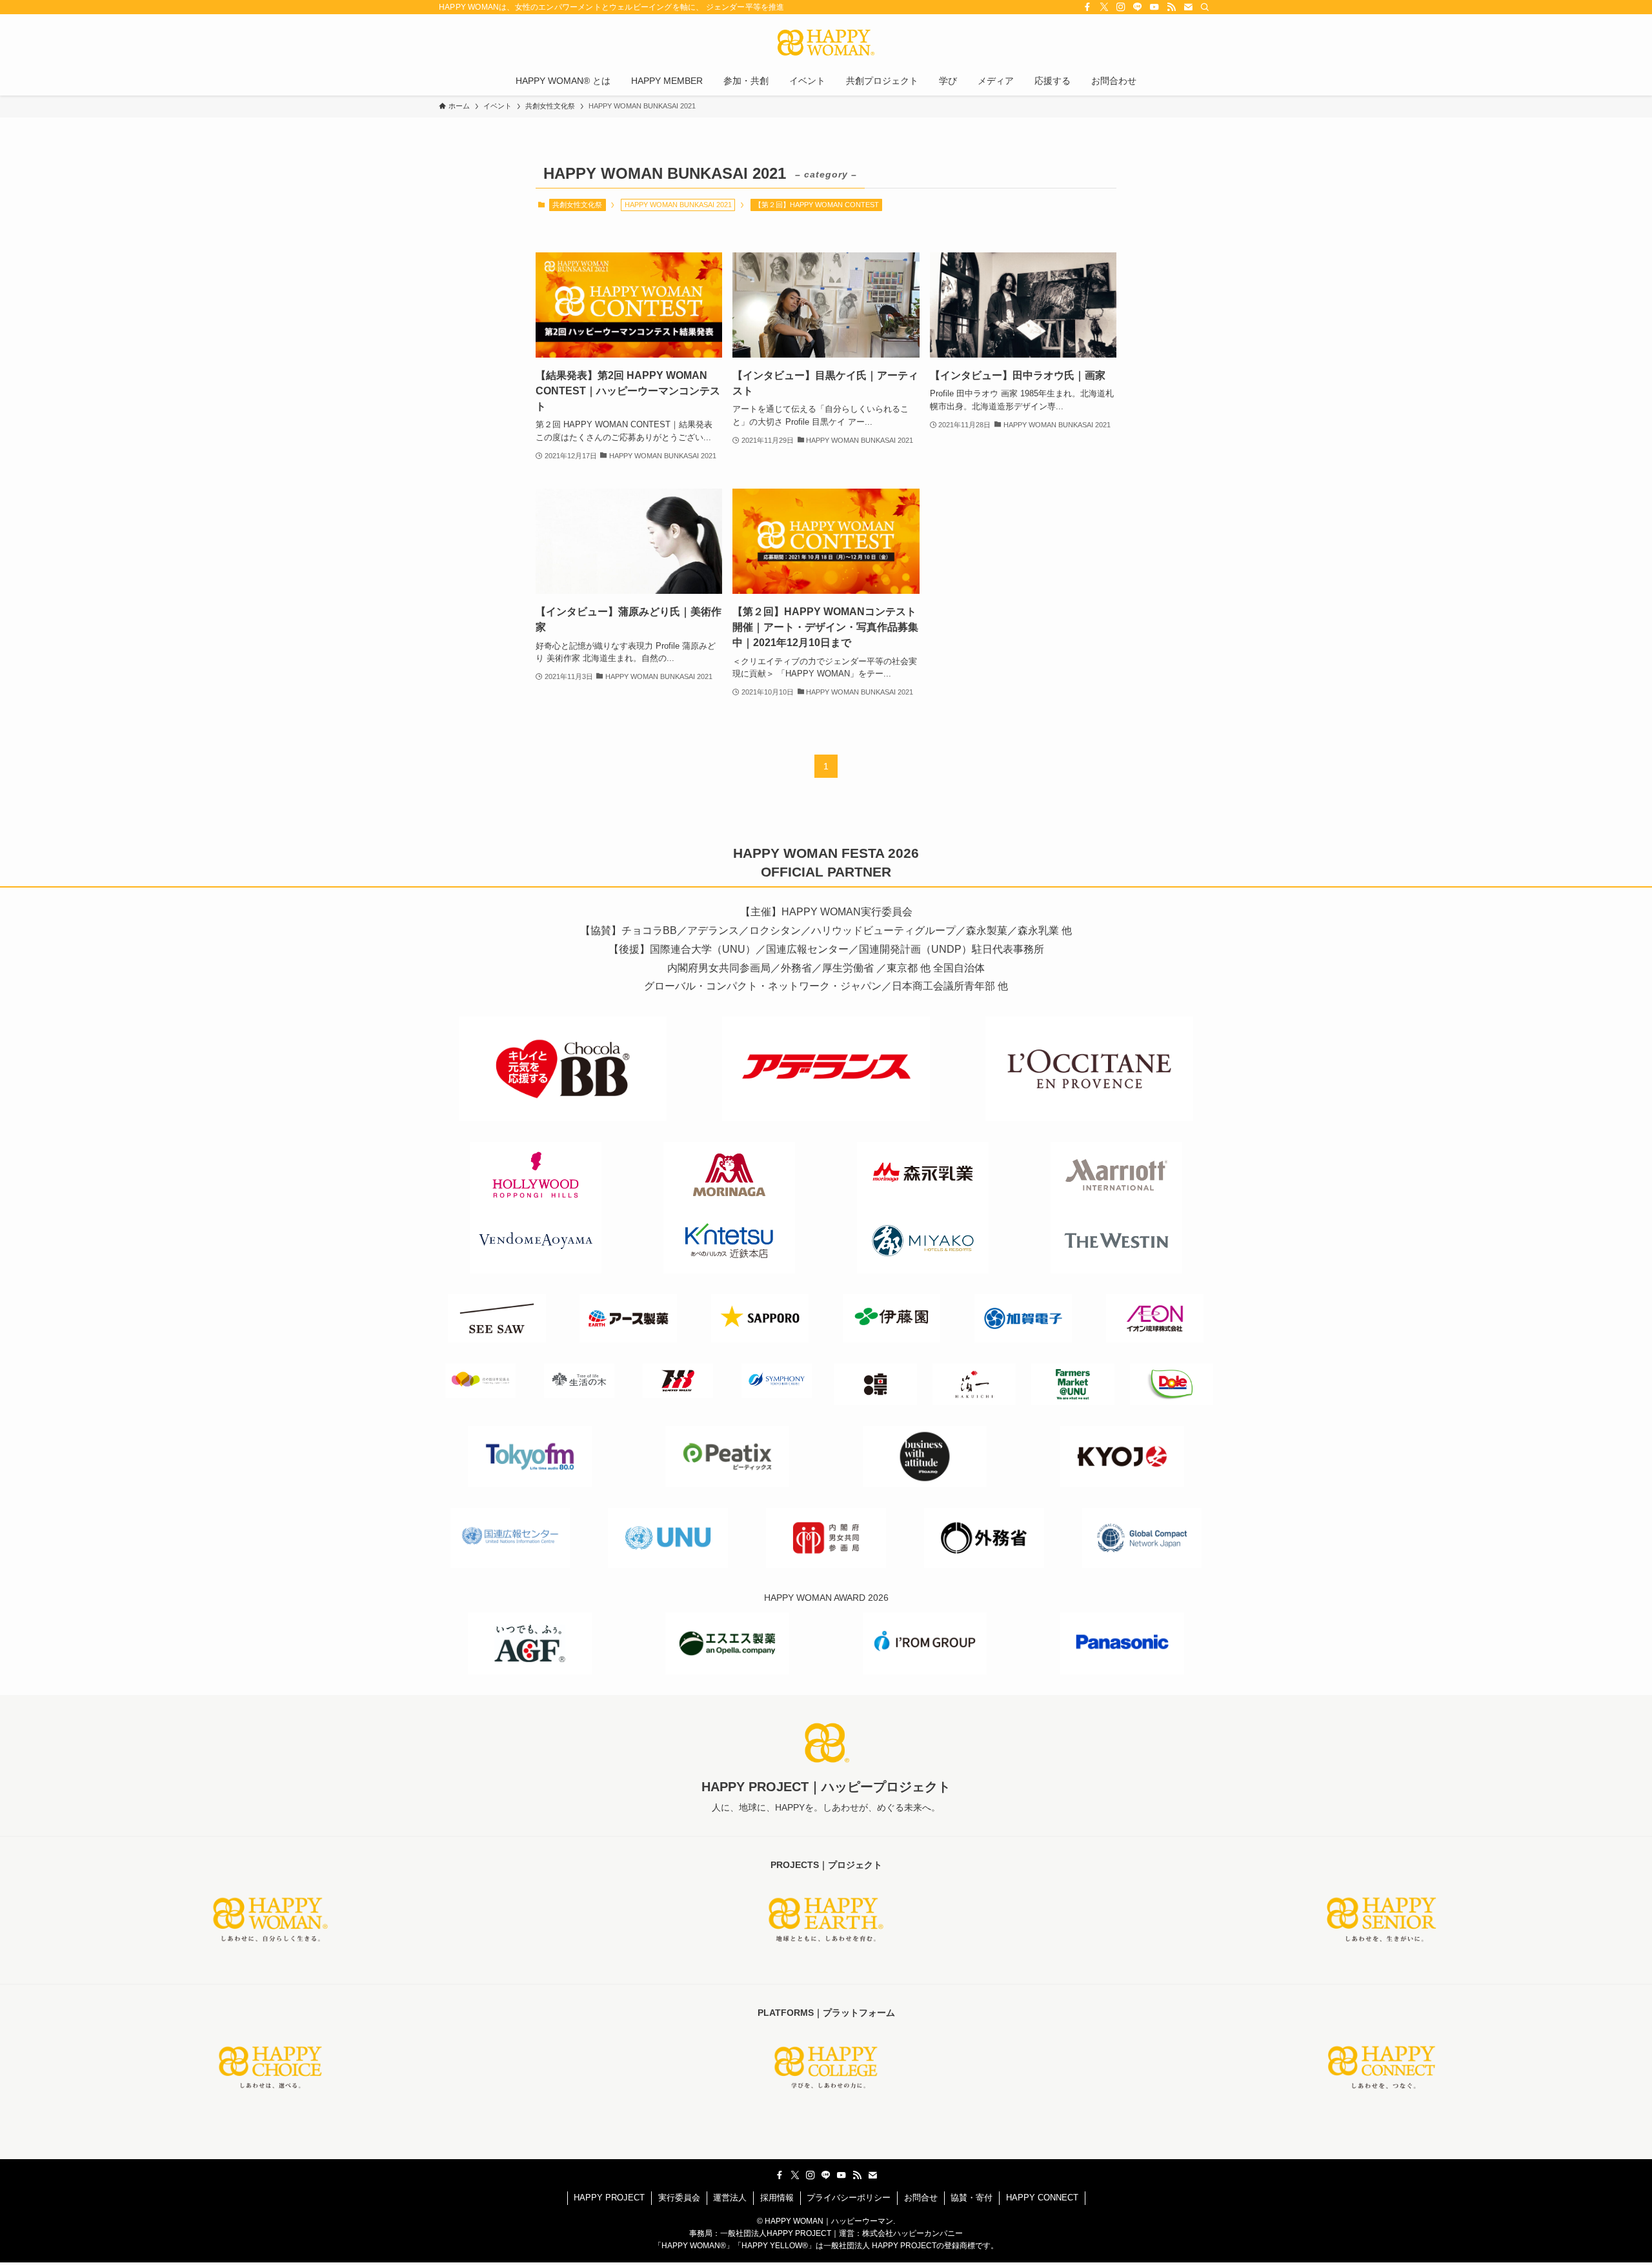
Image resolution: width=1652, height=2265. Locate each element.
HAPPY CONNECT (1042, 2198)
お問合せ (921, 2198)
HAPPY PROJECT (609, 2198)
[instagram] (1121, 7)
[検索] (1205, 7)
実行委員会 (679, 2198)
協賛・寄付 (972, 2198)
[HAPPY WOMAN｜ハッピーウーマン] (826, 43)
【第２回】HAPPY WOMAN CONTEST (817, 205)
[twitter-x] (1104, 7)
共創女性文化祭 (577, 205)
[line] (1138, 7)
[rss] (1171, 7)
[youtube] (1154, 7)
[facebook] (1087, 7)
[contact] (1188, 7)
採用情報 (777, 2198)
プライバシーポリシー (849, 2198)
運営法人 (730, 2198)
